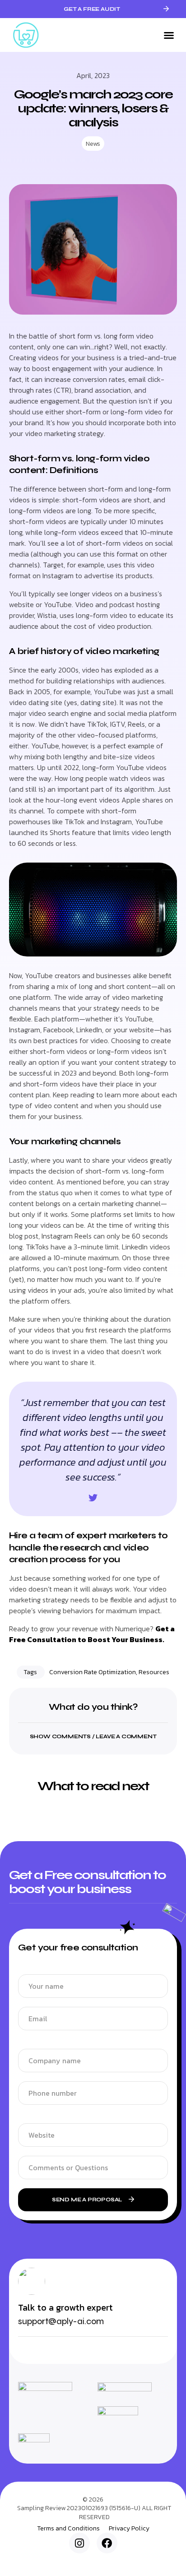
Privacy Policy (129, 2529)
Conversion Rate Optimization (93, 1672)
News (93, 144)
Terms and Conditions (68, 2529)
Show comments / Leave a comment (93, 1736)
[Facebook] (107, 2543)
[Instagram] (79, 2543)
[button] (169, 35)
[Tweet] (93, 1498)
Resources (154, 1672)
